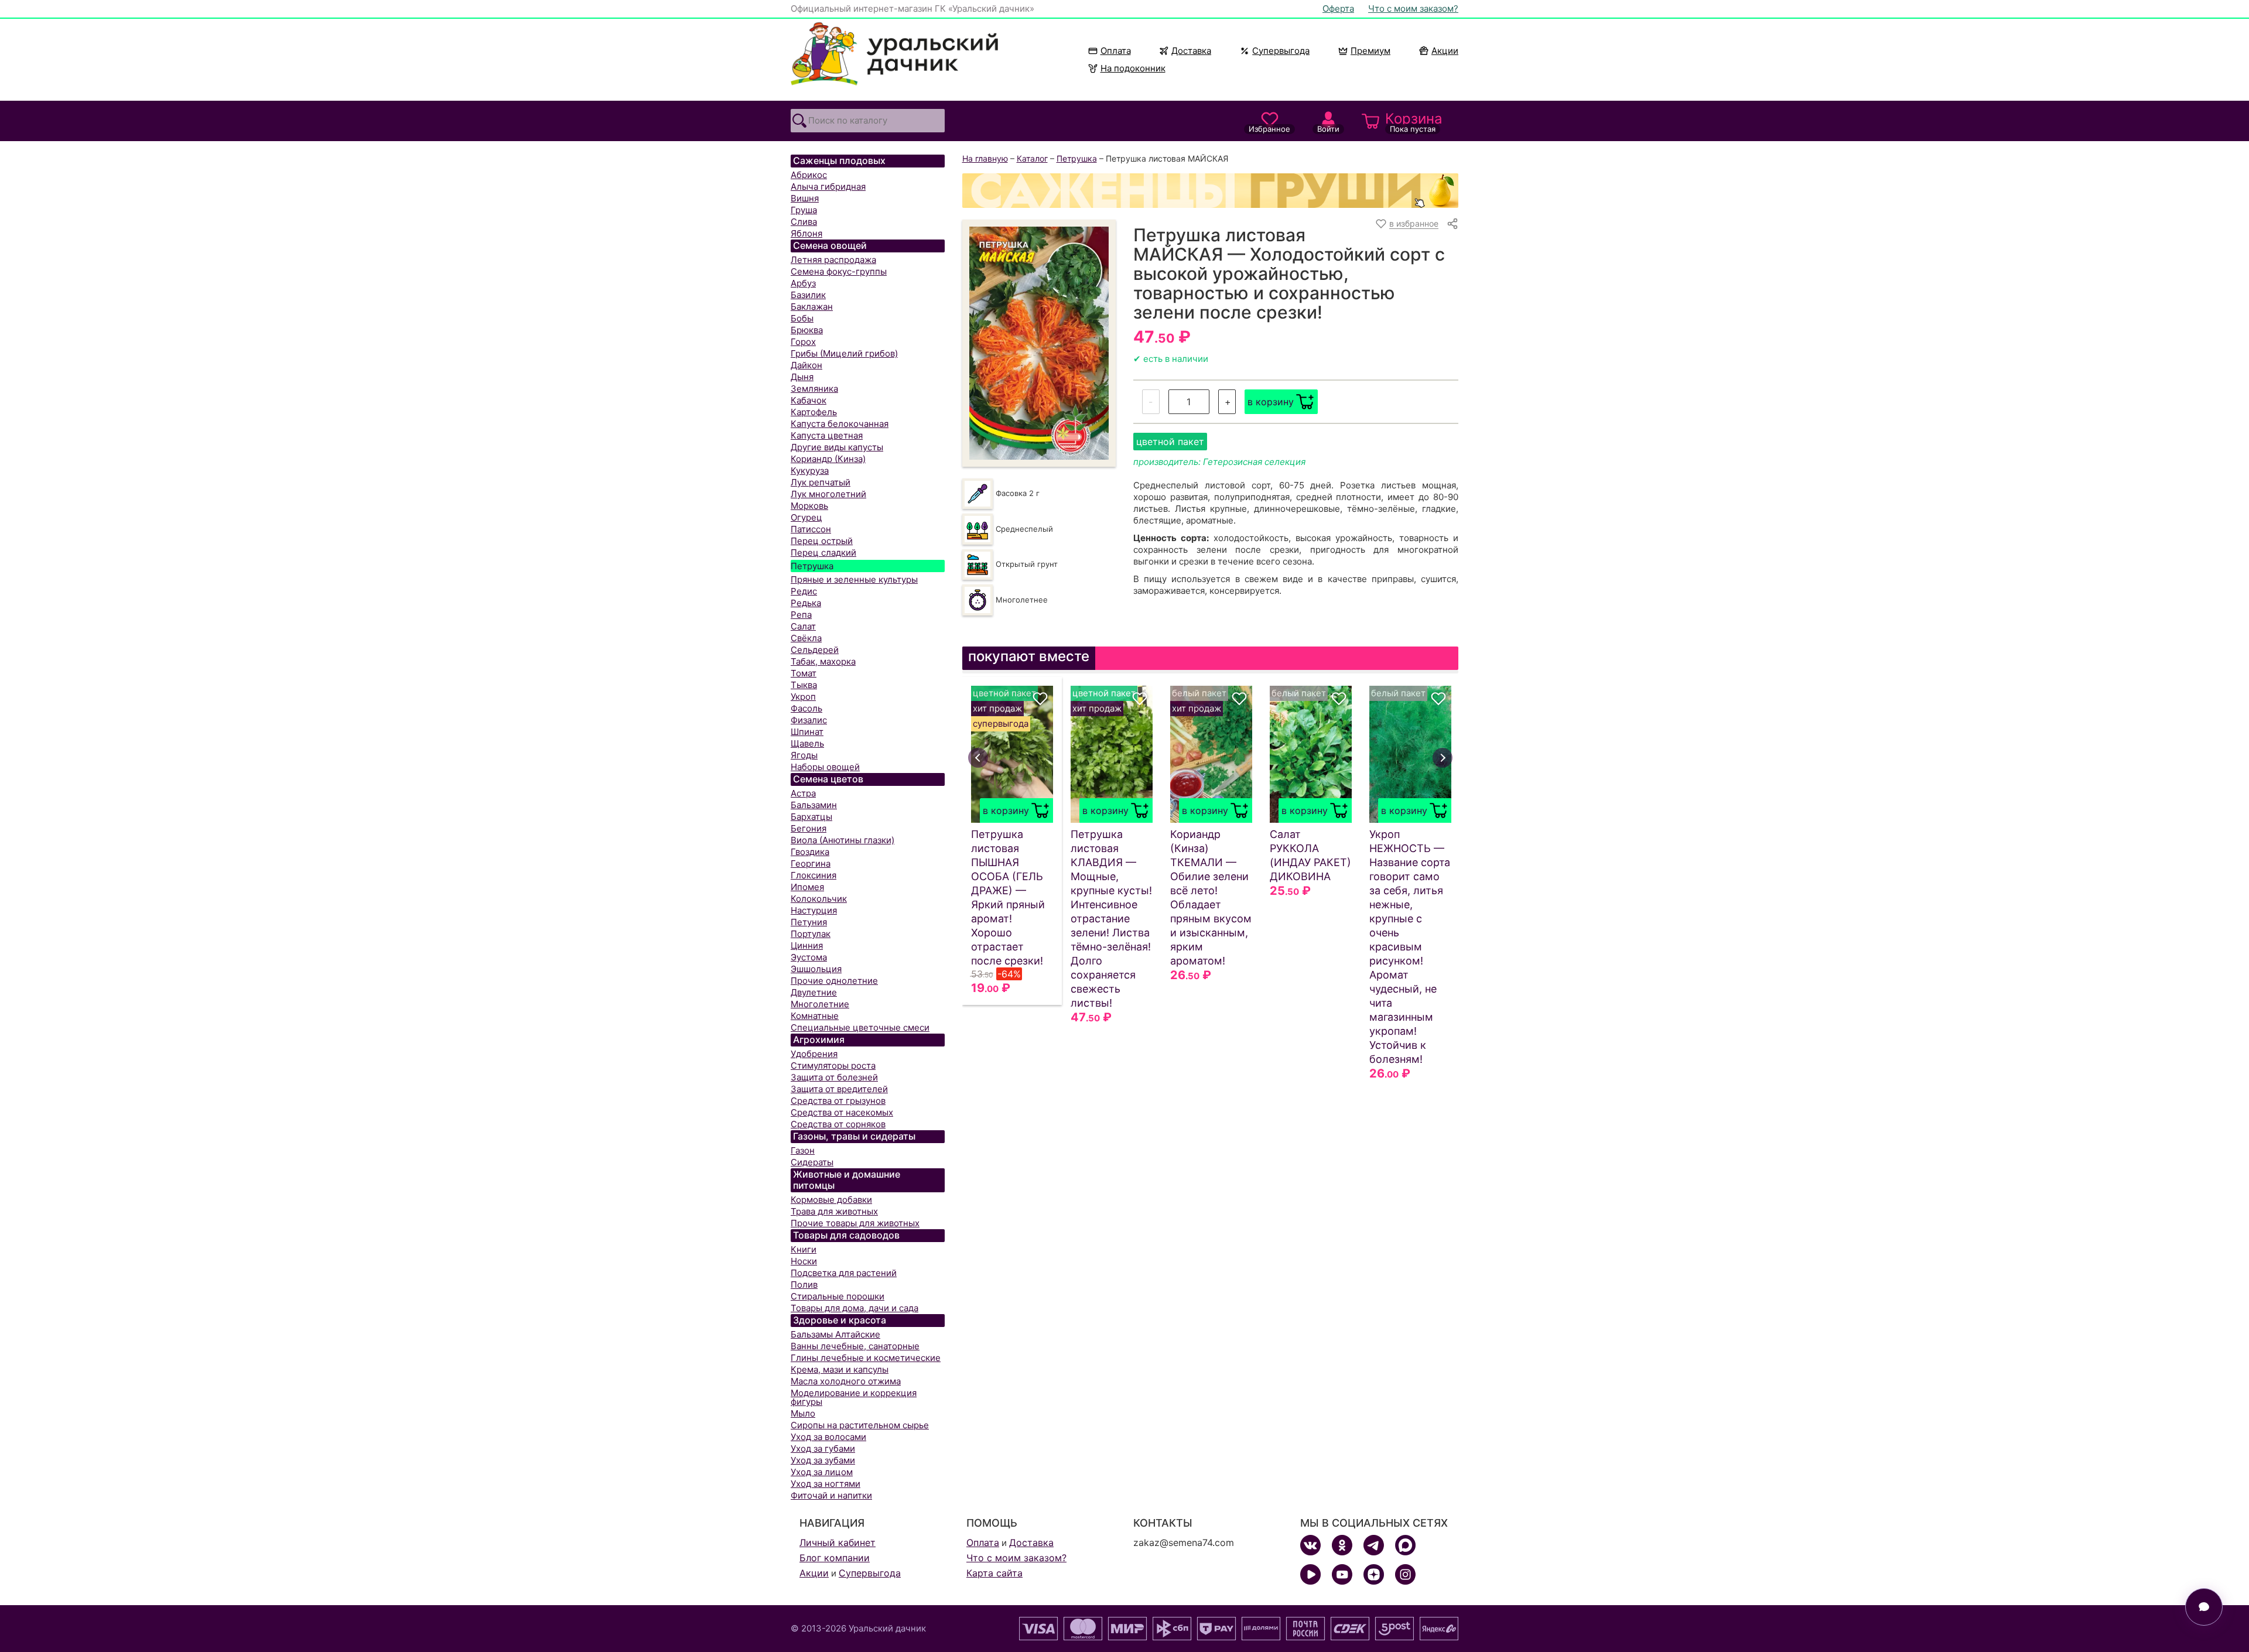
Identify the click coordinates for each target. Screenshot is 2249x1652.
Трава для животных (834, 1211)
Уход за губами (823, 1449)
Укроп (803, 697)
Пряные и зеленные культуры (854, 579)
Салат (803, 626)
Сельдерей (815, 650)
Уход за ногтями (826, 1484)
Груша (804, 210)
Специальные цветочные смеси (860, 1027)
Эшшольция (816, 969)
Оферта (1338, 8)
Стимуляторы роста (833, 1066)
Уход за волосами (828, 1437)
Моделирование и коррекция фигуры (854, 1397)
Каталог (1032, 158)
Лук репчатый (821, 482)
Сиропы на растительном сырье (860, 1425)
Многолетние (820, 1004)
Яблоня (806, 233)
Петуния (809, 922)
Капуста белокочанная (840, 424)
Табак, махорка (823, 661)
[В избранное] (1040, 699)
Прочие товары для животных (855, 1223)
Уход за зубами (823, 1460)
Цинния (807, 945)
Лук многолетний (828, 494)
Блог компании (835, 1558)
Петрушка (812, 566)
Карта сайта (994, 1573)
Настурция (814, 910)
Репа (801, 615)
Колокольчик (819, 899)
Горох (803, 342)
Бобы (802, 318)
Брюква (807, 330)
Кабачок (809, 400)
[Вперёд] (1443, 758)
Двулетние (814, 992)
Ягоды (804, 755)
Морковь (809, 506)
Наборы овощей (825, 767)
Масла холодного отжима (846, 1381)
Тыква (804, 685)
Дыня (802, 377)
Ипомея (807, 887)
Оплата (1116, 51)
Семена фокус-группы (839, 271)
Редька (806, 603)
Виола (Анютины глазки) (842, 840)
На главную (985, 158)
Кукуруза (810, 471)
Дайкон (806, 365)
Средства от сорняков (838, 1124)
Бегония (809, 828)
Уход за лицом (822, 1472)
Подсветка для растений (844, 1273)
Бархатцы (811, 817)
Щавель (807, 743)
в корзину (1271, 402)
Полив (804, 1285)
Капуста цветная (827, 435)
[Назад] (978, 758)
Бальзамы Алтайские (835, 1334)
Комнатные (815, 1016)
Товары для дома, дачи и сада (855, 1308)
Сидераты (812, 1162)
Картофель (814, 412)
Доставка (1191, 51)
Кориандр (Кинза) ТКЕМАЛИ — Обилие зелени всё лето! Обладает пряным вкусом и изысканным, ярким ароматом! (1211, 897)
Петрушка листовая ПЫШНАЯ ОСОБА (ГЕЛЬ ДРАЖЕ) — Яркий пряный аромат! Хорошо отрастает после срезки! (1008, 897)
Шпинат (807, 732)
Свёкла (806, 638)
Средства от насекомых (842, 1112)
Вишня (805, 198)
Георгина (811, 863)
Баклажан (812, 307)
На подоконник (1133, 68)
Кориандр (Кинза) (828, 459)
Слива (804, 222)
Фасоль (806, 708)
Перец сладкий (823, 553)
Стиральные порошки (838, 1296)
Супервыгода (1281, 51)
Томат (804, 673)
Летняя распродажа (833, 260)
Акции (1445, 51)
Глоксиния (814, 875)
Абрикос (809, 175)
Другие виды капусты (837, 447)
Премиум (1370, 51)
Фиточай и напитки (831, 1495)
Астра (803, 793)
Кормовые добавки (831, 1200)
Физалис (809, 720)
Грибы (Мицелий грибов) (844, 353)
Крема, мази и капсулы (840, 1369)
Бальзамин (814, 805)
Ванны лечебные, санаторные (855, 1346)
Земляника (814, 389)
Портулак (811, 934)
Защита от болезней (834, 1077)
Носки (804, 1261)
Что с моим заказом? (1413, 8)
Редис (804, 591)
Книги (804, 1249)
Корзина (1414, 122)
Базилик (808, 295)
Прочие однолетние (834, 981)
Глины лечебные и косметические (866, 1358)
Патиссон (811, 529)
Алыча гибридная (828, 187)
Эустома (809, 957)
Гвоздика (810, 852)
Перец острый (822, 541)
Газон (803, 1150)
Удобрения (814, 1054)
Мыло (803, 1413)
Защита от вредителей (839, 1089)
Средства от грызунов (838, 1101)
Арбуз (803, 283)
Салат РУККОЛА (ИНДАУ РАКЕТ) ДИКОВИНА (1310, 855)
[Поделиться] (1452, 224)
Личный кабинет (838, 1542)
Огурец (806, 517)
